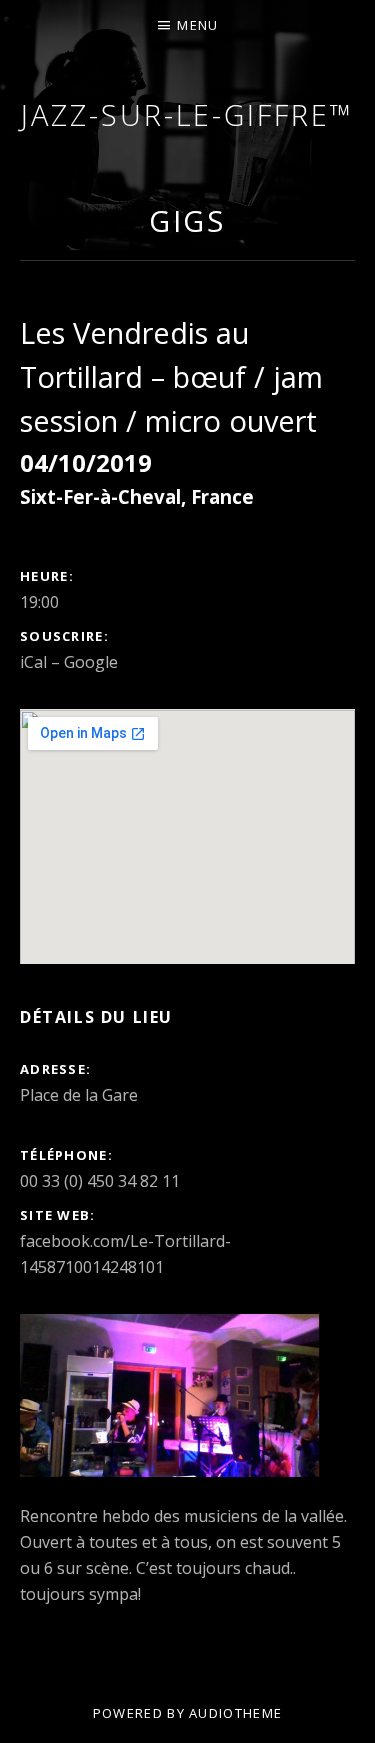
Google (91, 662)
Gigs (188, 220)
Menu (197, 25)
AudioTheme (235, 1713)
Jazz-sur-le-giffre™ (187, 114)
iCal (33, 662)
